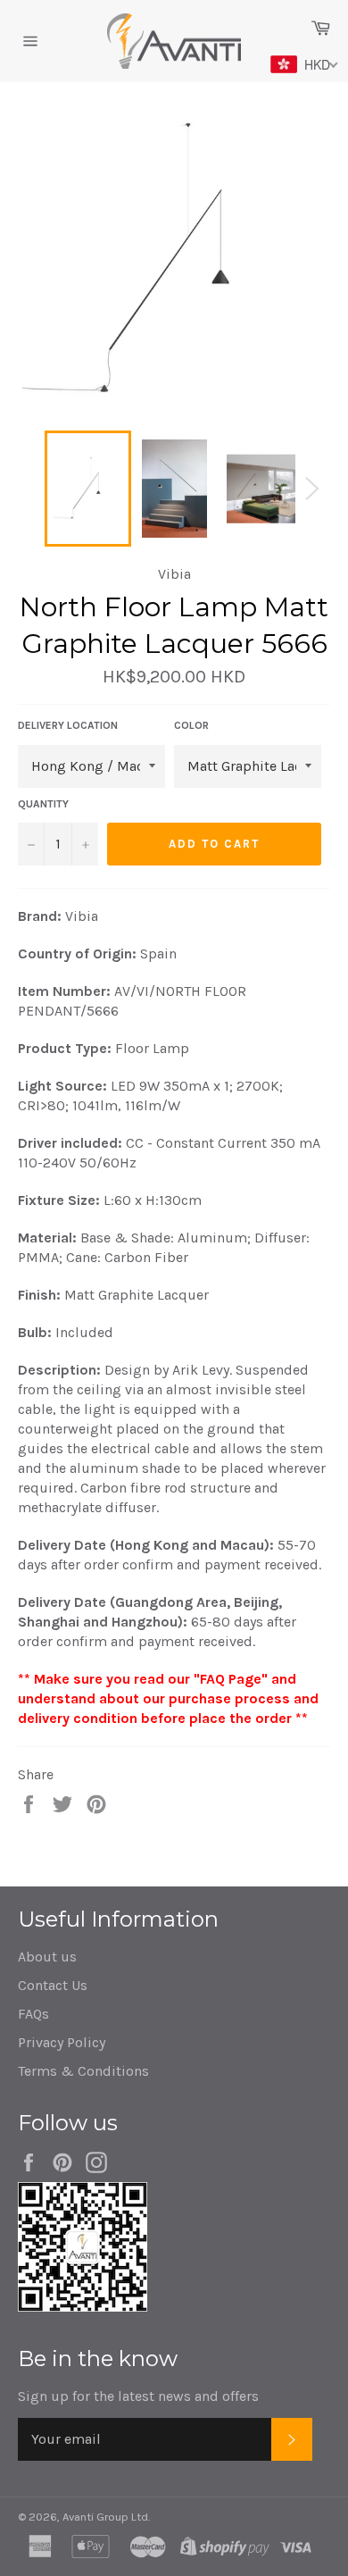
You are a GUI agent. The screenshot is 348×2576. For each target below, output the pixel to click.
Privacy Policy (62, 2042)
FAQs (33, 2014)
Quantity (43, 804)
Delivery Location (68, 725)
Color (191, 725)
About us (47, 1957)
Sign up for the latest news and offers (138, 2396)
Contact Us (53, 1985)
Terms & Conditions (83, 2071)
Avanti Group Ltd (105, 2517)
